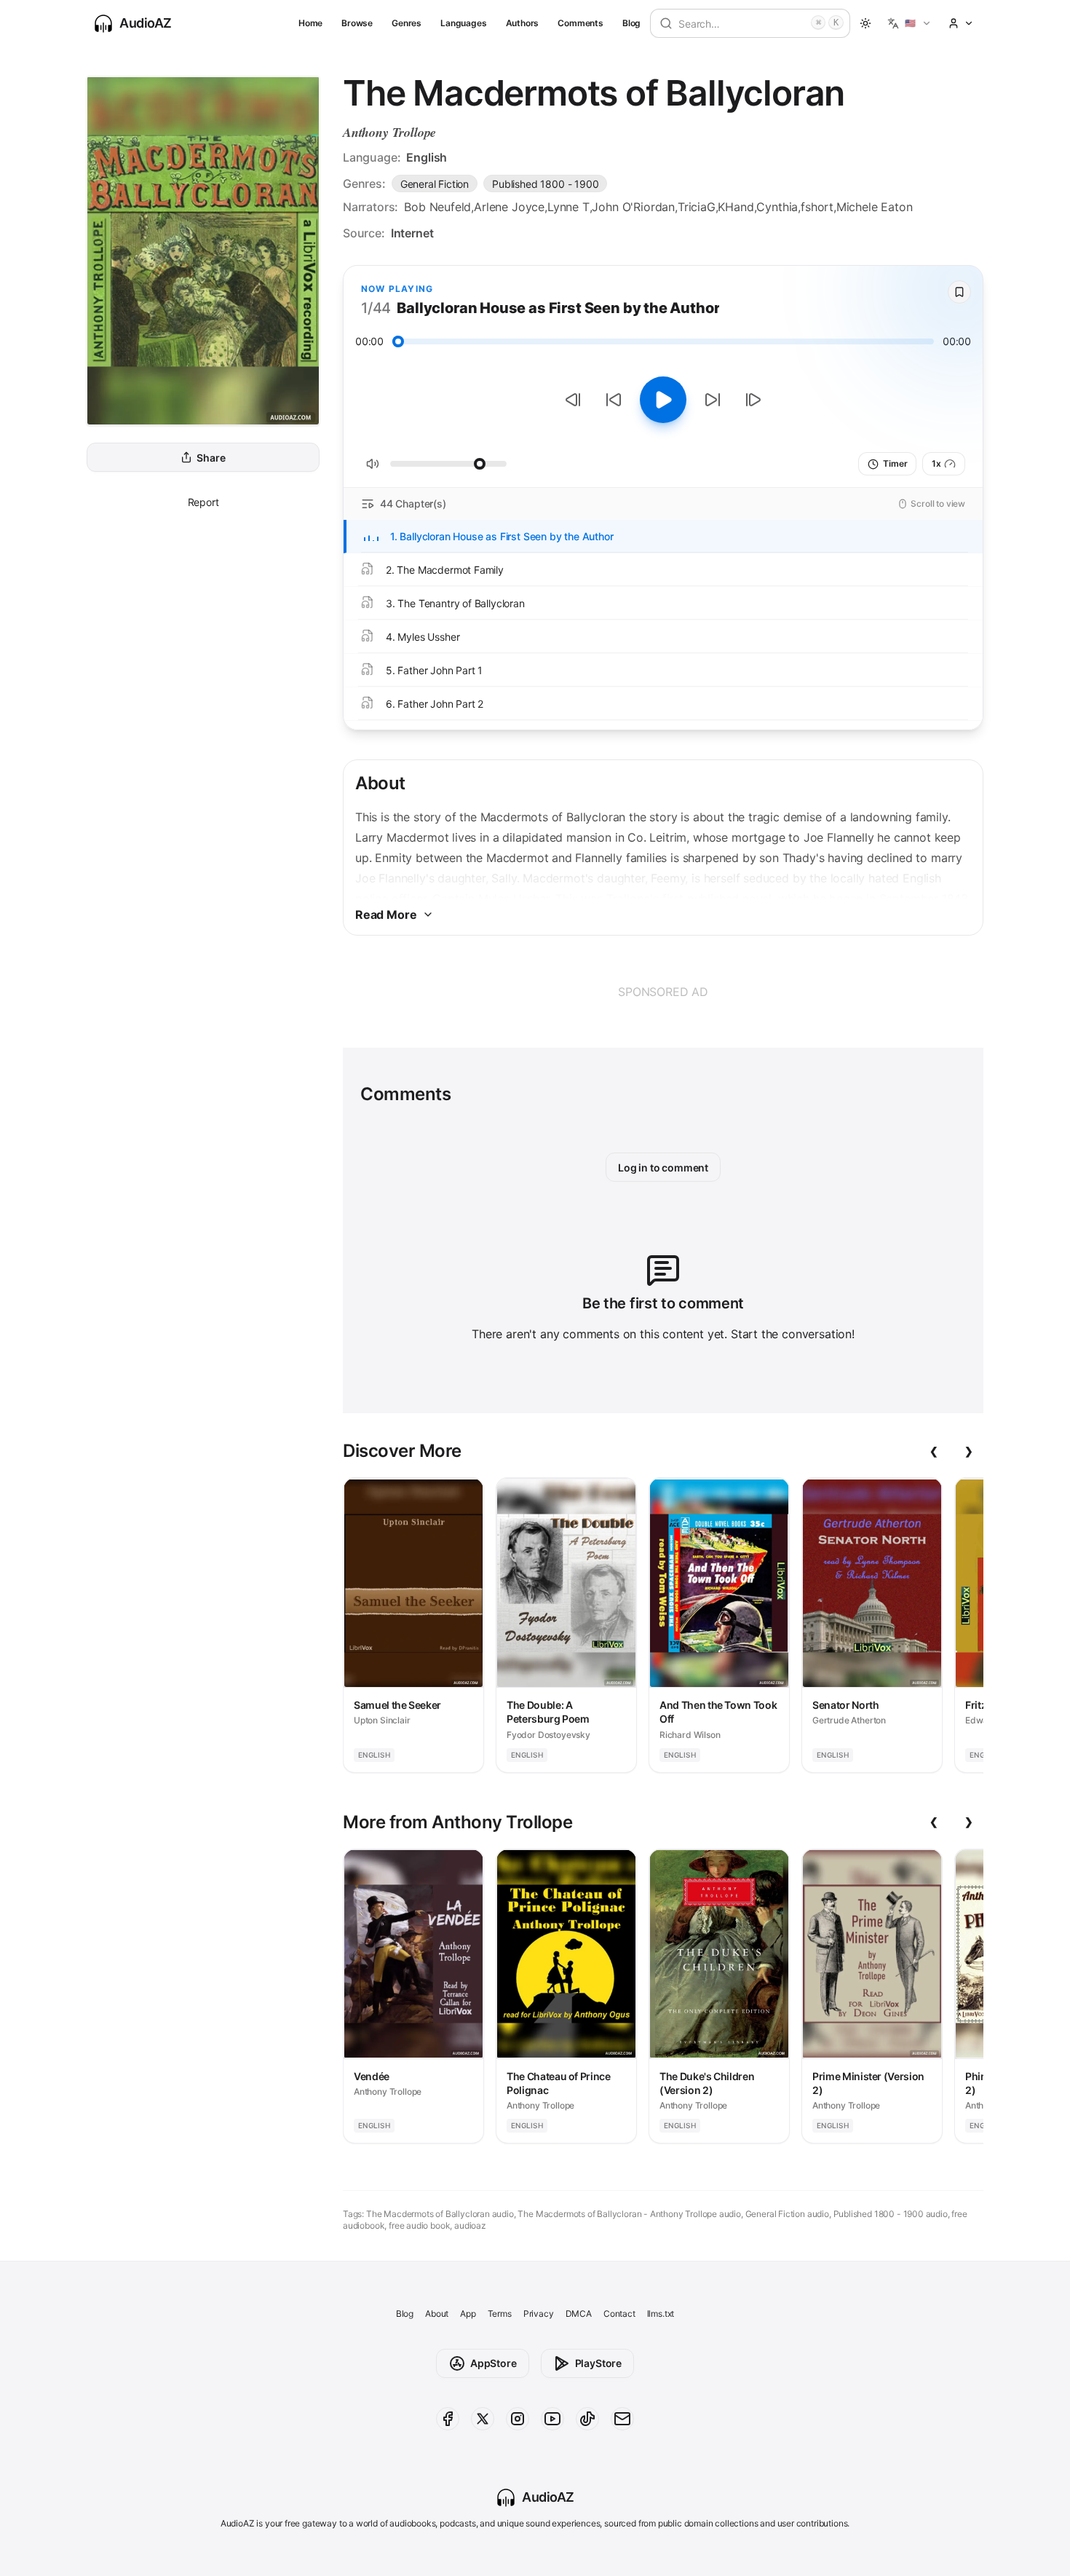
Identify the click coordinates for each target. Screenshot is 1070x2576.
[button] (909, 23)
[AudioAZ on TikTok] (587, 2419)
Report (203, 502)
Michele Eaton (875, 207)
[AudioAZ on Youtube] (552, 2419)
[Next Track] (753, 400)
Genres (407, 23)
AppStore (494, 2363)
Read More (386, 914)
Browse (357, 23)
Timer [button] (895, 463)
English (427, 157)
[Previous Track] (573, 400)
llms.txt (661, 2314)
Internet (412, 233)
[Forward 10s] (713, 400)
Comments (580, 23)
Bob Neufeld (437, 207)
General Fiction (435, 184)
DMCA (579, 2314)
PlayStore (598, 2363)
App (468, 2314)
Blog (631, 23)
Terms (500, 2314)
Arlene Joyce (509, 207)
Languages (463, 23)
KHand (736, 207)
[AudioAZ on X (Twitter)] (483, 2419)
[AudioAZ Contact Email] (622, 2419)
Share (211, 458)
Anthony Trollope (389, 132)
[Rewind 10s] (614, 400)
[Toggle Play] (663, 400)
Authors (523, 23)
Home (310, 23)
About (437, 2314)
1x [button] (936, 463)
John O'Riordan (633, 207)
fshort (817, 207)
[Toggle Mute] (373, 464)
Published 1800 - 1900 (545, 184)
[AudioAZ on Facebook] (448, 2419)
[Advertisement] (663, 992)
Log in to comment (663, 1168)
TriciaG (697, 207)
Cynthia (777, 207)
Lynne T (568, 207)
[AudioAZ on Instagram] (518, 2419)
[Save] (959, 292)
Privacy (539, 2314)
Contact (619, 2314)
